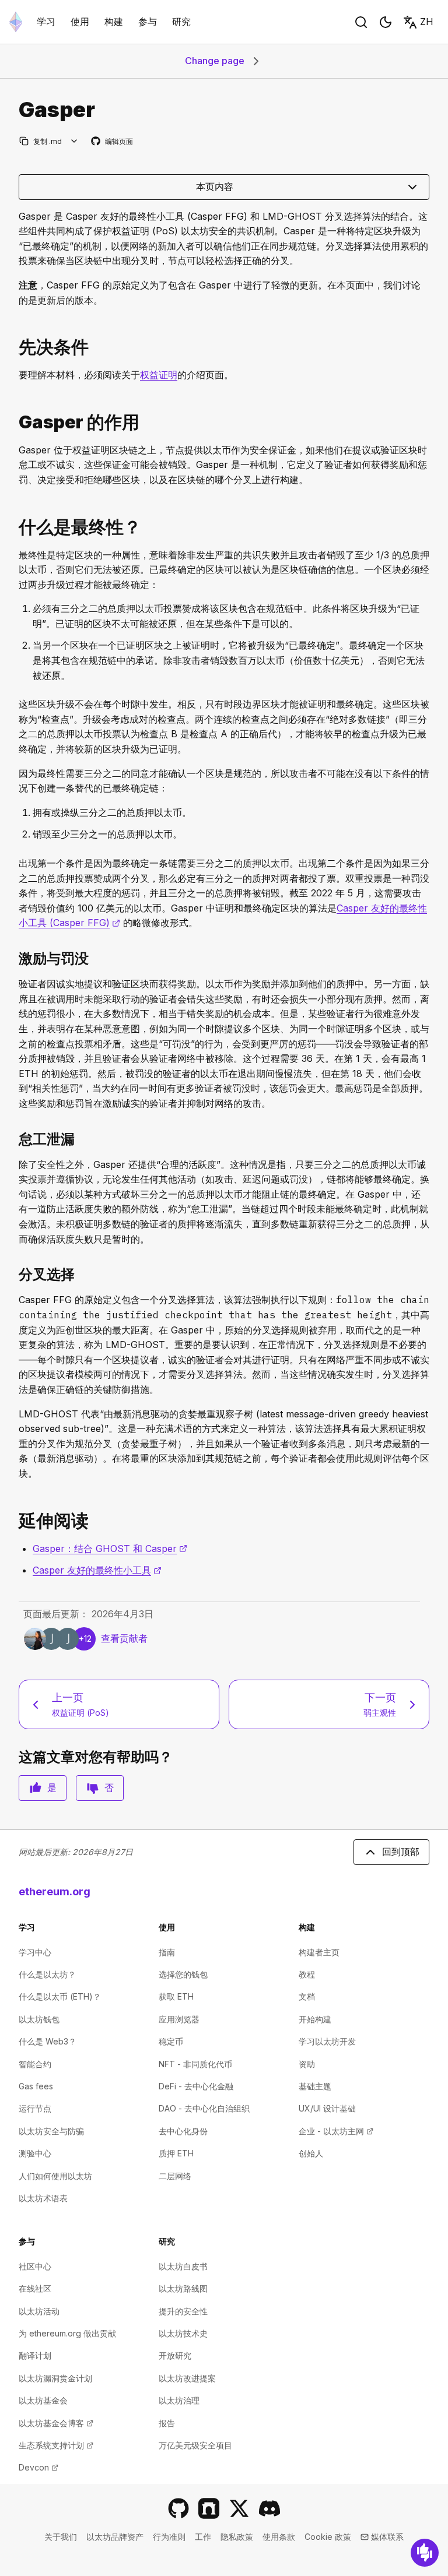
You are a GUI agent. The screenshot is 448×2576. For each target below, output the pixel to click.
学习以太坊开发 (327, 2041)
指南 (167, 1952)
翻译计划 (35, 2355)
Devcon (38, 2467)
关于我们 (61, 2537)
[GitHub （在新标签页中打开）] (178, 2508)
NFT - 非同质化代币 (195, 2064)
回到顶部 (401, 1852)
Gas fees (36, 2086)
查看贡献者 (124, 1638)
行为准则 (169, 2537)
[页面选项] (74, 141)
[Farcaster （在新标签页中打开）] (209, 2508)
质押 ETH (176, 2153)
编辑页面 (113, 142)
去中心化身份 (183, 2131)
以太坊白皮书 (183, 2266)
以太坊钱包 (39, 2019)
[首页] (16, 22)
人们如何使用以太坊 (55, 2176)
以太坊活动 (39, 2311)
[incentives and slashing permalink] (14, 958)
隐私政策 (237, 2537)
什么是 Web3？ (48, 2041)
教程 (307, 1974)
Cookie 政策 (328, 2537)
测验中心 (35, 2153)
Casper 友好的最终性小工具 (97, 1570)
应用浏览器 (179, 2019)
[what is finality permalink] (14, 527)
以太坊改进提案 (187, 2378)
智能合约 (35, 2064)
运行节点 (35, 2108)
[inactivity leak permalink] (14, 1139)
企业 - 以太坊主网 (336, 2131)
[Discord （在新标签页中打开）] (269, 2508)
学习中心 (35, 1952)
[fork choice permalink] (14, 1274)
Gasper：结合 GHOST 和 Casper (110, 1549)
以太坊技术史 (183, 2333)
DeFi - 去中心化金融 (196, 2086)
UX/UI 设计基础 (327, 2108)
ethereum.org (55, 1891)
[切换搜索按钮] (361, 22)
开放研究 (175, 2355)
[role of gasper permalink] (14, 422)
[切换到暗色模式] (386, 22)
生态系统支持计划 (56, 2445)
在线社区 (35, 2288)
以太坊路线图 (183, 2288)
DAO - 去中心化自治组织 (204, 2108)
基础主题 (315, 2086)
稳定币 (171, 2041)
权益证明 (159, 375)
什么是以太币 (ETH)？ (60, 1996)
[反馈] (425, 2553)
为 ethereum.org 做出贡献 (67, 2333)
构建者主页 (319, 1952)
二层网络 (175, 2176)
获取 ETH (176, 1996)
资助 (307, 2064)
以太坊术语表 (43, 2198)
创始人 (311, 2153)
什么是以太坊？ (47, 1974)
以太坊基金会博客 (56, 2423)
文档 (307, 1996)
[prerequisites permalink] (14, 347)
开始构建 (315, 2019)
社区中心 (35, 2266)
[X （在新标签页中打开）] (239, 2508)
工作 (203, 2537)
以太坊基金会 (43, 2400)
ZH (427, 22)
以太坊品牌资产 (115, 2537)
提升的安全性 (183, 2311)
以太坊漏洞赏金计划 (55, 2378)
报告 (167, 2423)
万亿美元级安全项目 (195, 2445)
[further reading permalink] (14, 1521)
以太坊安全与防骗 (51, 2131)
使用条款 (279, 2537)
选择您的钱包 (183, 1974)
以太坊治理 (179, 2400)
